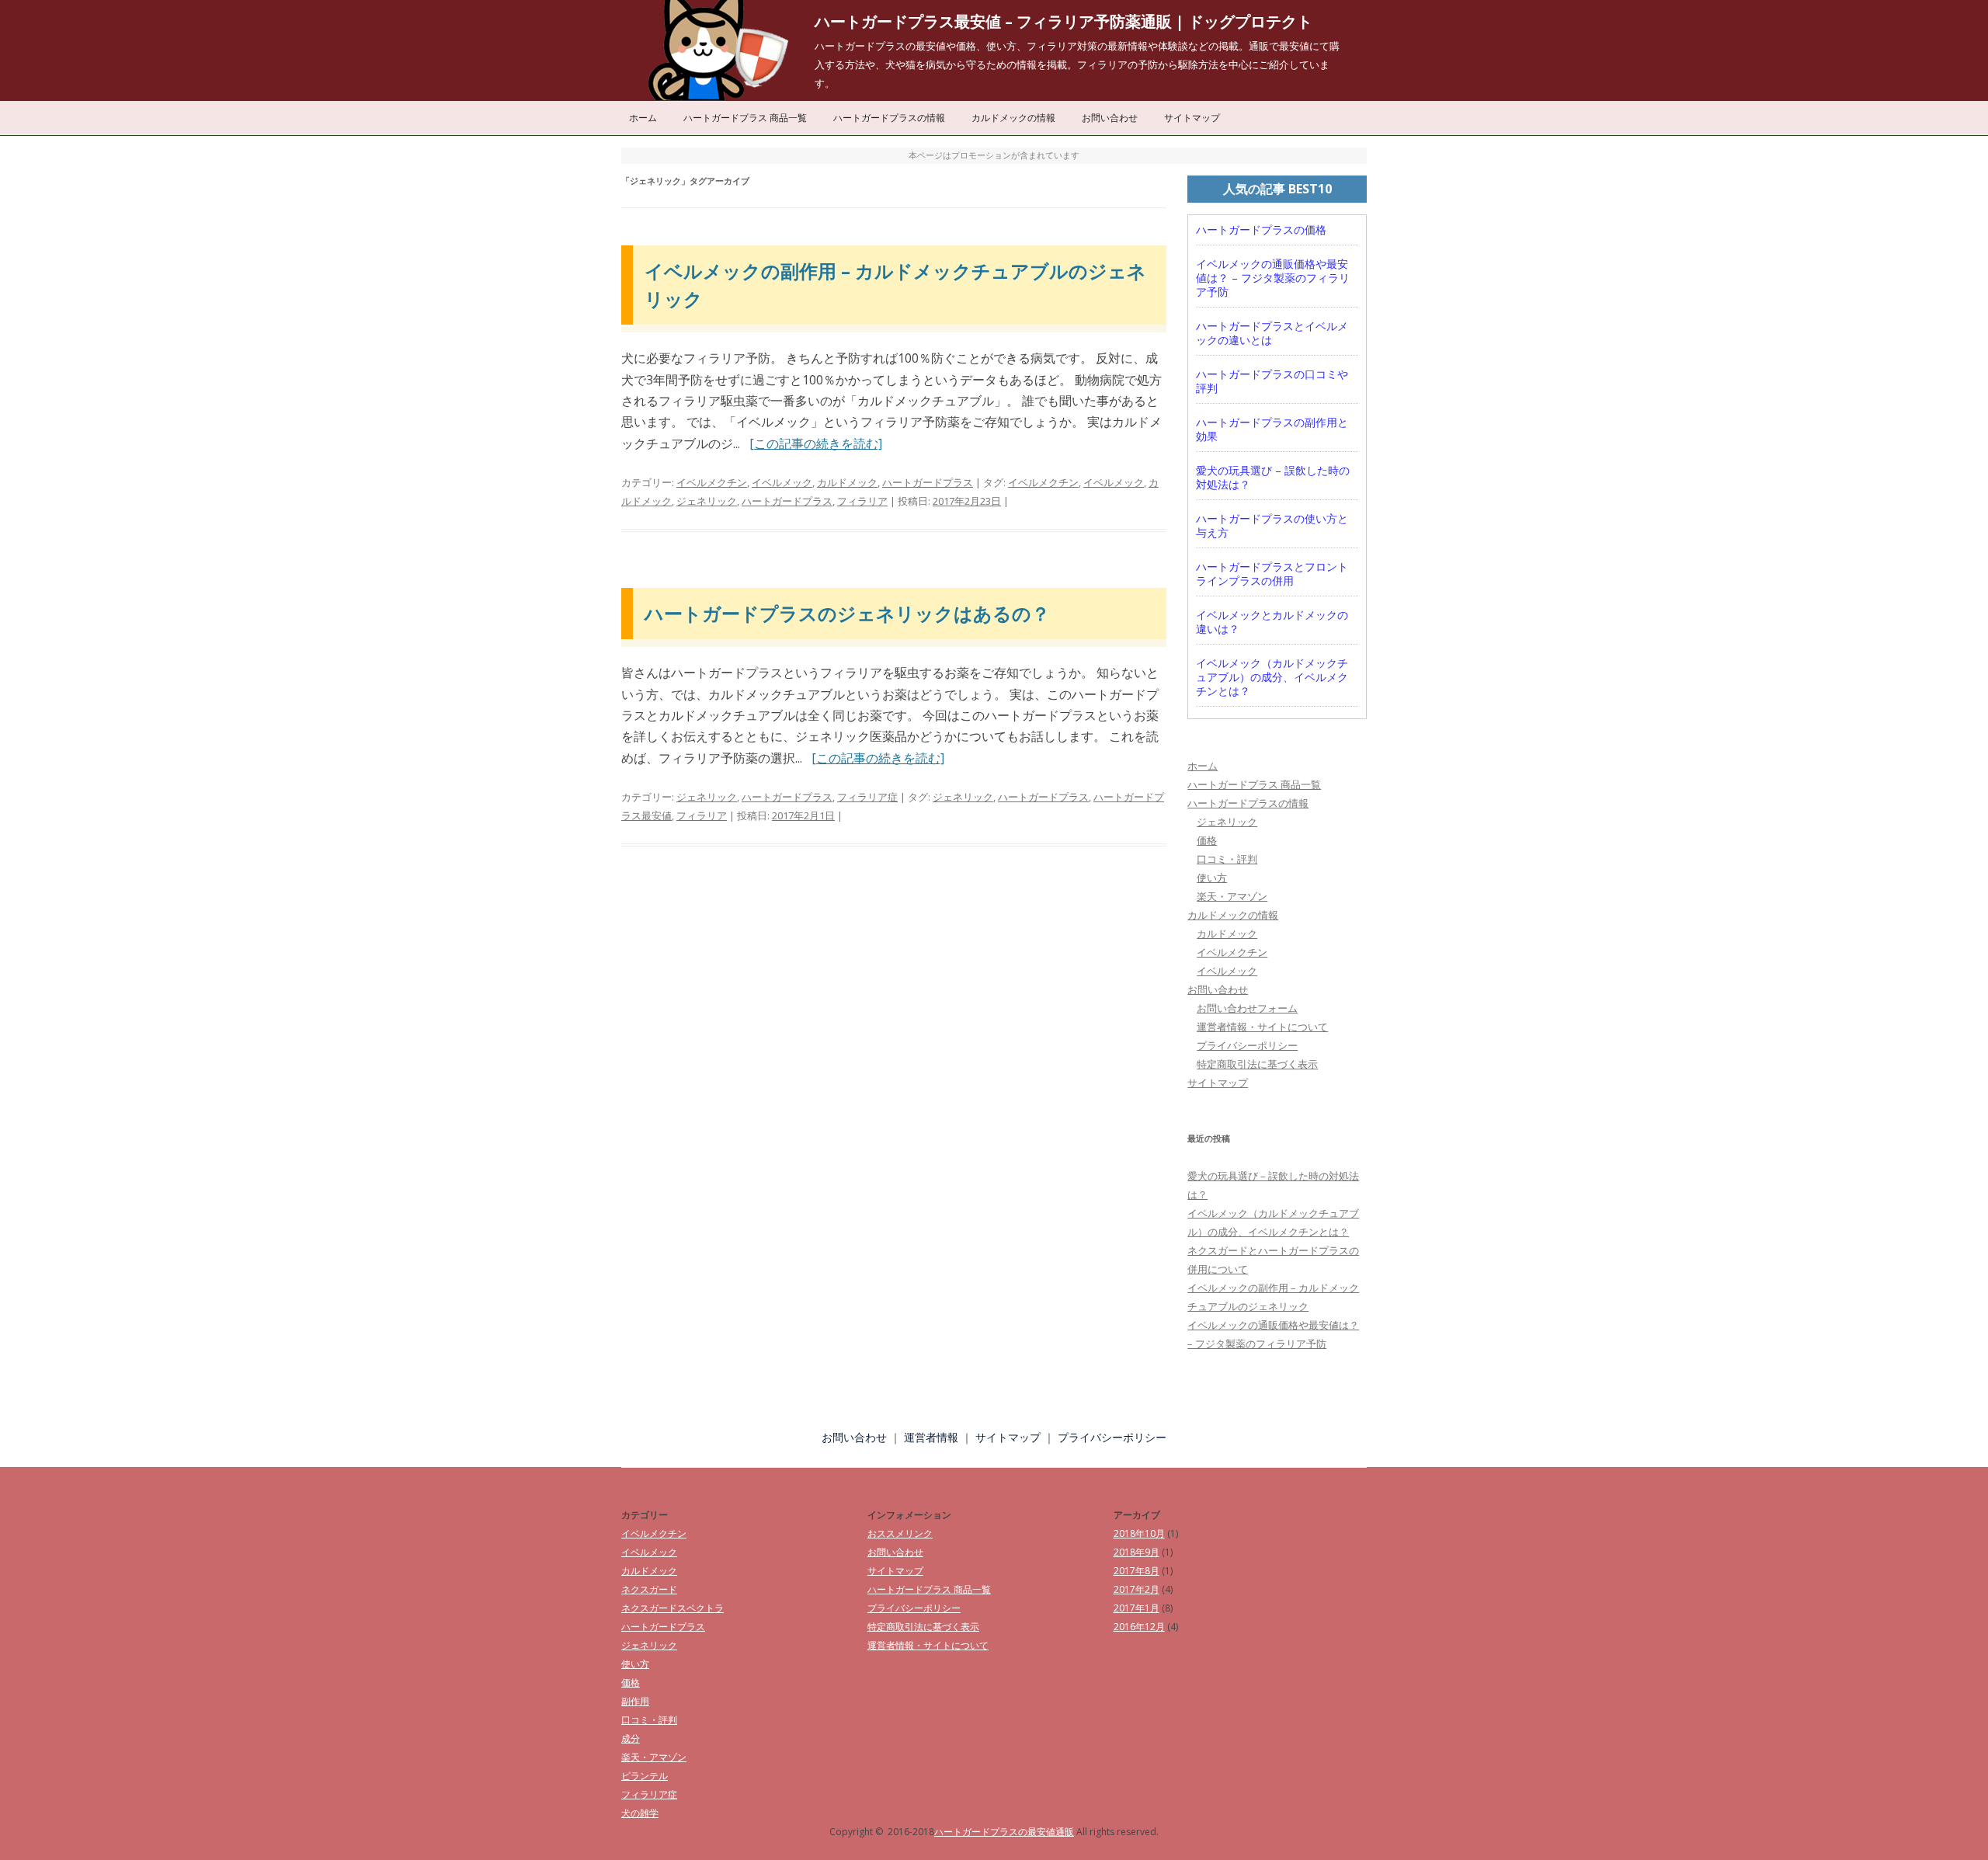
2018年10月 (1139, 1533)
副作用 (635, 1701)
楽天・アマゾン (1232, 896)
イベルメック (782, 482)
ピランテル (645, 1776)
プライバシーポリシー (1247, 1045)
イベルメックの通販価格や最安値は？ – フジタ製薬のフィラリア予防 (1273, 278)
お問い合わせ (1110, 118)
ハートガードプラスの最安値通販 (1004, 1832)
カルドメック (847, 482)
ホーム (643, 118)
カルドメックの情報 (1013, 118)
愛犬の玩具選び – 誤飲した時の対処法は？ (1273, 478)
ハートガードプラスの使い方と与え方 (1272, 526)
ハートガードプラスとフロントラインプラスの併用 (1272, 574)
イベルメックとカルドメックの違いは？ (1272, 622)
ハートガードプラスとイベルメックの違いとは (1272, 333)
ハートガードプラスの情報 (889, 118)
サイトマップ (1192, 118)
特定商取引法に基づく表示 (1257, 1064)
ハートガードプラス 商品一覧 (745, 118)
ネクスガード (649, 1589)
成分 (631, 1738)
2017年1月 (1136, 1608)
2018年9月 (1136, 1552)
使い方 (1212, 878)
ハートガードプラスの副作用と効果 (1272, 429)
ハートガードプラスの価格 (1261, 230)
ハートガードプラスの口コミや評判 (1272, 381)
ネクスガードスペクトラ (673, 1608)
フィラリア (862, 501)
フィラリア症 (867, 797)
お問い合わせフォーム (1247, 1008)
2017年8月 (1136, 1571)
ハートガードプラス (928, 482)
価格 (1207, 840)
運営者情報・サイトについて (1262, 1027)
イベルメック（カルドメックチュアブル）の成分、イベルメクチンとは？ (1272, 677)
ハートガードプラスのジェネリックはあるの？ (847, 613)
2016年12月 (1139, 1627)
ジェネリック (707, 501)
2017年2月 (1136, 1589)
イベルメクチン (712, 482)
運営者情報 (931, 1437)
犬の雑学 (640, 1813)
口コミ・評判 (1227, 859)
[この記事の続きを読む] (816, 443)
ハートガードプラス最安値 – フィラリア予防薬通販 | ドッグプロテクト (1064, 21)
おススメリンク (900, 1533)
